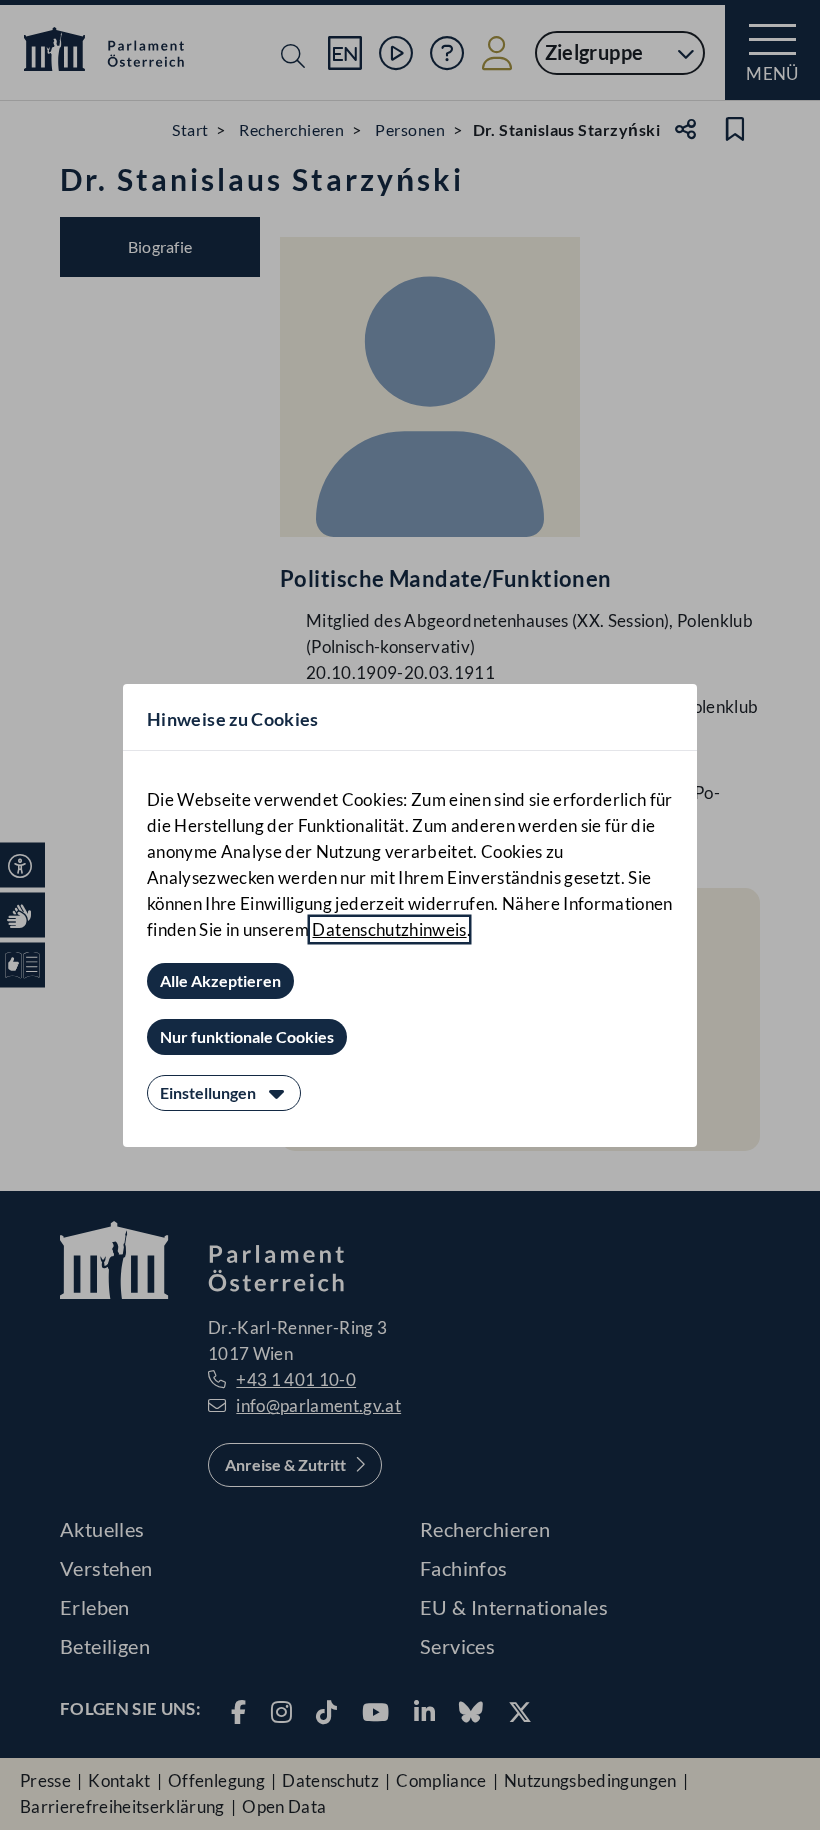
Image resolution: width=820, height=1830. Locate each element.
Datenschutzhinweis (389, 929)
